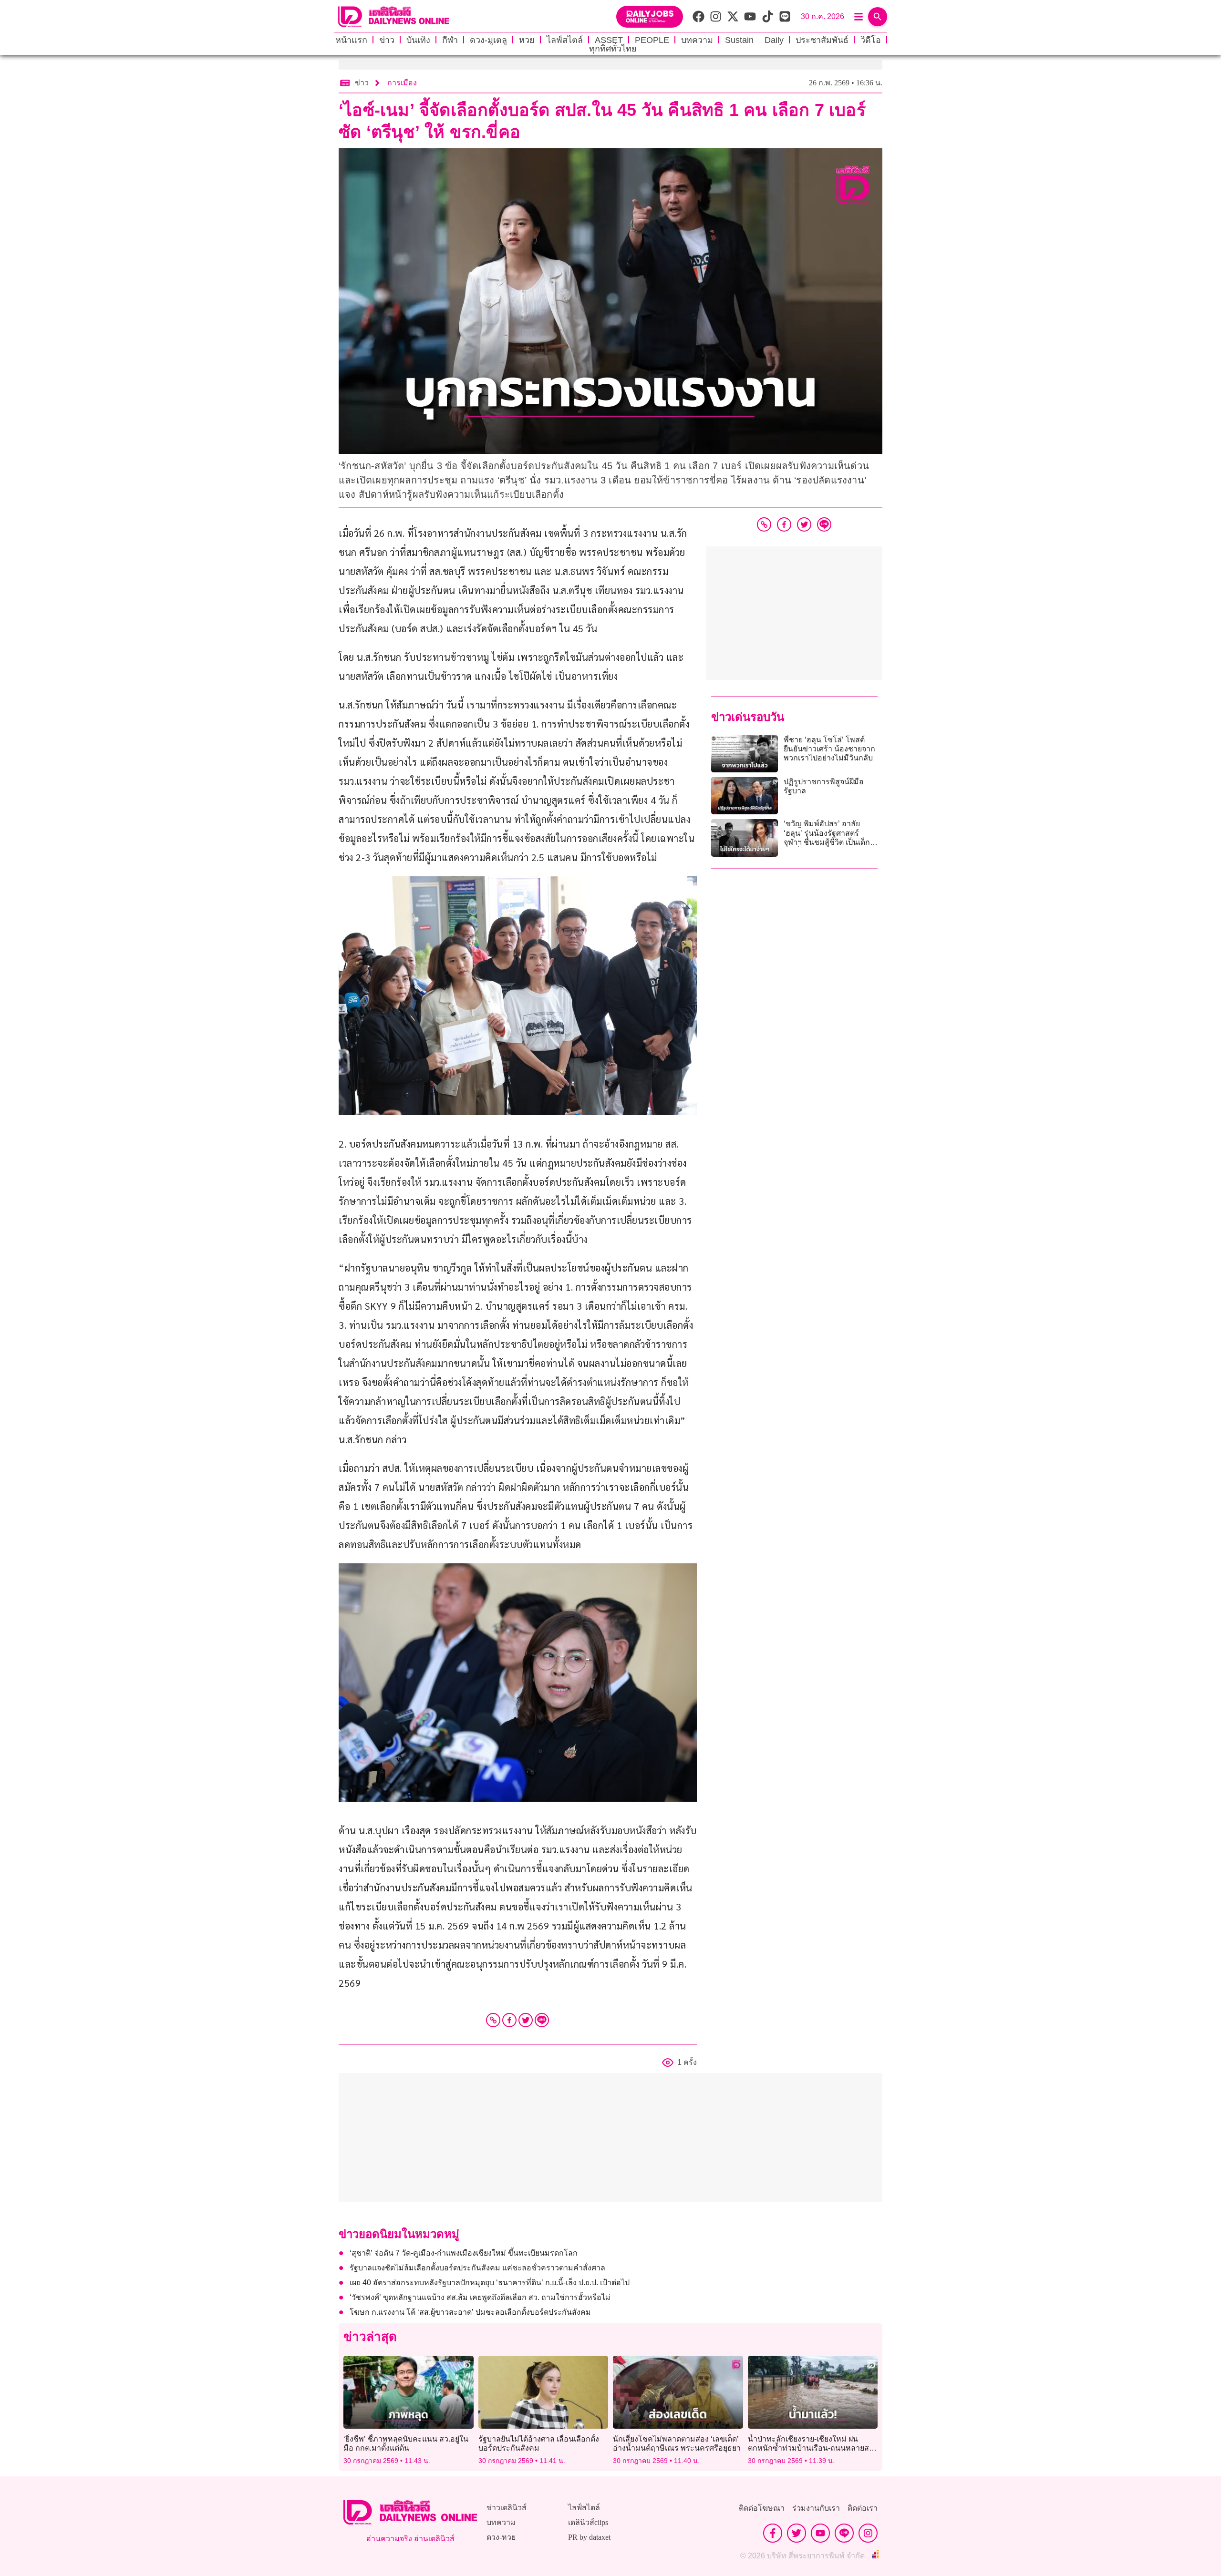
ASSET (609, 40)
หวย (527, 40)
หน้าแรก (351, 40)
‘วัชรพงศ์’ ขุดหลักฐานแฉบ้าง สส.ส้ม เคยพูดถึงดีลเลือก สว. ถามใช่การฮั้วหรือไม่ (480, 2297)
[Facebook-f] (773, 2533)
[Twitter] (526, 2020)
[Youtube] (820, 2533)
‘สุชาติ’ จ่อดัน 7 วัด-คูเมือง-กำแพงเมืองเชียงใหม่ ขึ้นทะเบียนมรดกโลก (464, 2253)
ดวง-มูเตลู (488, 40)
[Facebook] (509, 2020)
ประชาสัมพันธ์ (822, 40)
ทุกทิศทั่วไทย (613, 49)
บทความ (697, 40)
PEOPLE (652, 40)
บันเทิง (418, 40)
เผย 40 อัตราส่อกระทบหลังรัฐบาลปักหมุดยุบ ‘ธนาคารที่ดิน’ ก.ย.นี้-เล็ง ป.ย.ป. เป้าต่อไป (490, 2283)
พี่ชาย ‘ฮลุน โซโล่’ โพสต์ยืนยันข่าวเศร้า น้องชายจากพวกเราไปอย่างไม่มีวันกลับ (829, 749)
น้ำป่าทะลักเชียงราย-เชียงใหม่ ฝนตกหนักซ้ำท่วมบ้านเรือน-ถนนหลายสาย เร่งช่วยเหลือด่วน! (813, 2448)
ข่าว (387, 40)
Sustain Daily (754, 40)
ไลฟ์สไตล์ (565, 40)
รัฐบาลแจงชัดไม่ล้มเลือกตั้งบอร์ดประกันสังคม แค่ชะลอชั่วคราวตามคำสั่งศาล (478, 2268)
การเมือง (402, 83)
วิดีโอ (871, 40)
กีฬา (450, 40)
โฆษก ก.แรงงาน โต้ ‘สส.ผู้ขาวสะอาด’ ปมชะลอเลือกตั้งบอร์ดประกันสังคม (470, 2312)
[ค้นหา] (878, 17)
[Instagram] (868, 2533)
